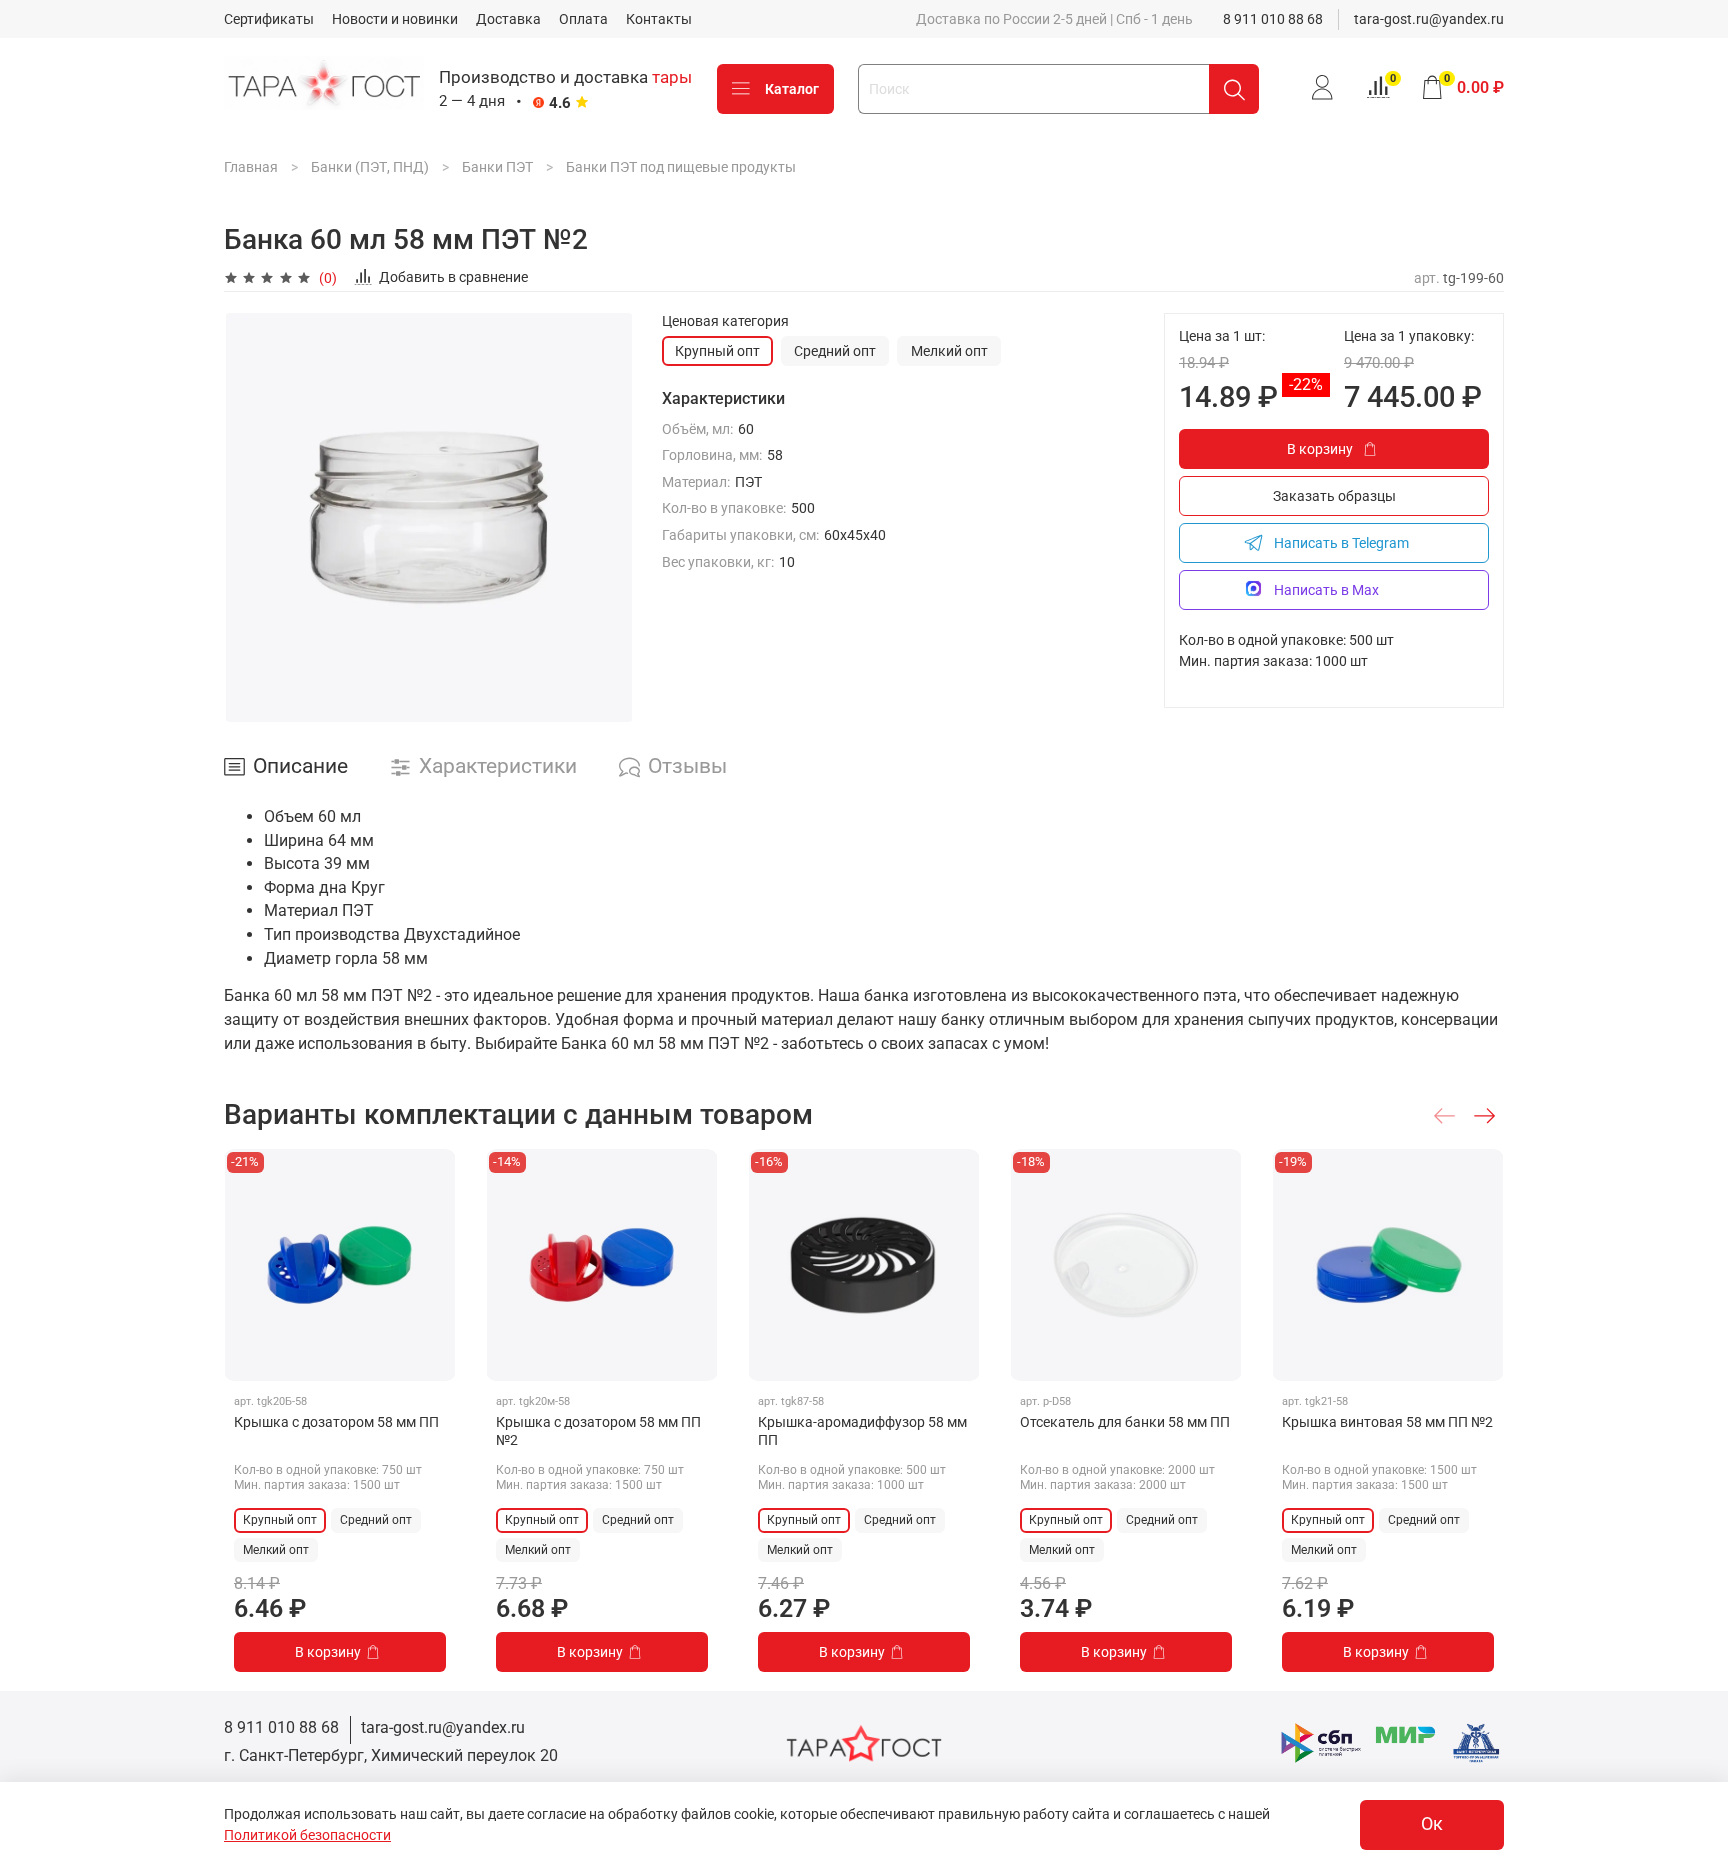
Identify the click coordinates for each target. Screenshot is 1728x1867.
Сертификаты (269, 19)
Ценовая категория (725, 321)
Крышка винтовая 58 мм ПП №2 (1387, 1422)
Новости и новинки (395, 19)
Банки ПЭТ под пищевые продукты (681, 167)
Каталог (792, 89)
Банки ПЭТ (497, 167)
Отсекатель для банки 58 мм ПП (1125, 1422)
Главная (251, 167)
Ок (1432, 1824)
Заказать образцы (1334, 496)
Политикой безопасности (307, 1835)
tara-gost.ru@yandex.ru (1429, 19)
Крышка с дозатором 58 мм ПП (336, 1422)
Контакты (659, 19)
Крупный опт (717, 351)
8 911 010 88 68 (1273, 19)
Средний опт (835, 351)
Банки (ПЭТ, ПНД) (370, 167)
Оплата (583, 19)
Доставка (508, 19)
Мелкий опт (949, 351)
